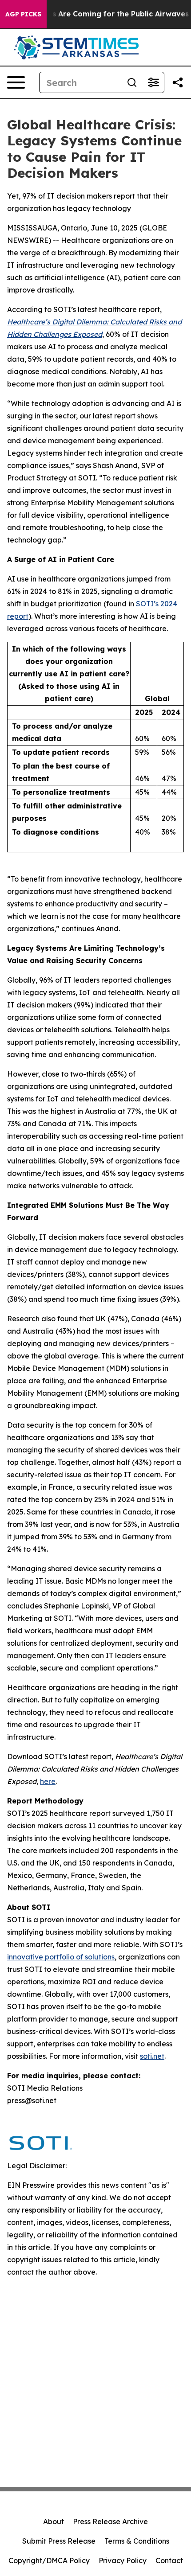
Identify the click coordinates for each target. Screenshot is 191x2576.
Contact (169, 2560)
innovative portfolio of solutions (61, 1957)
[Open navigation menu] (16, 82)
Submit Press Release (59, 2541)
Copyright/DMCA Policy (49, 2560)
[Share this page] (178, 82)
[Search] (132, 82)
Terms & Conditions (137, 2541)
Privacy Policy (123, 2560)
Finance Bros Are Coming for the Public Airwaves (99, 14)
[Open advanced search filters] (153, 82)
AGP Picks (23, 14)
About (54, 2521)
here (48, 1781)
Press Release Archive (110, 2521)
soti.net (152, 2056)
